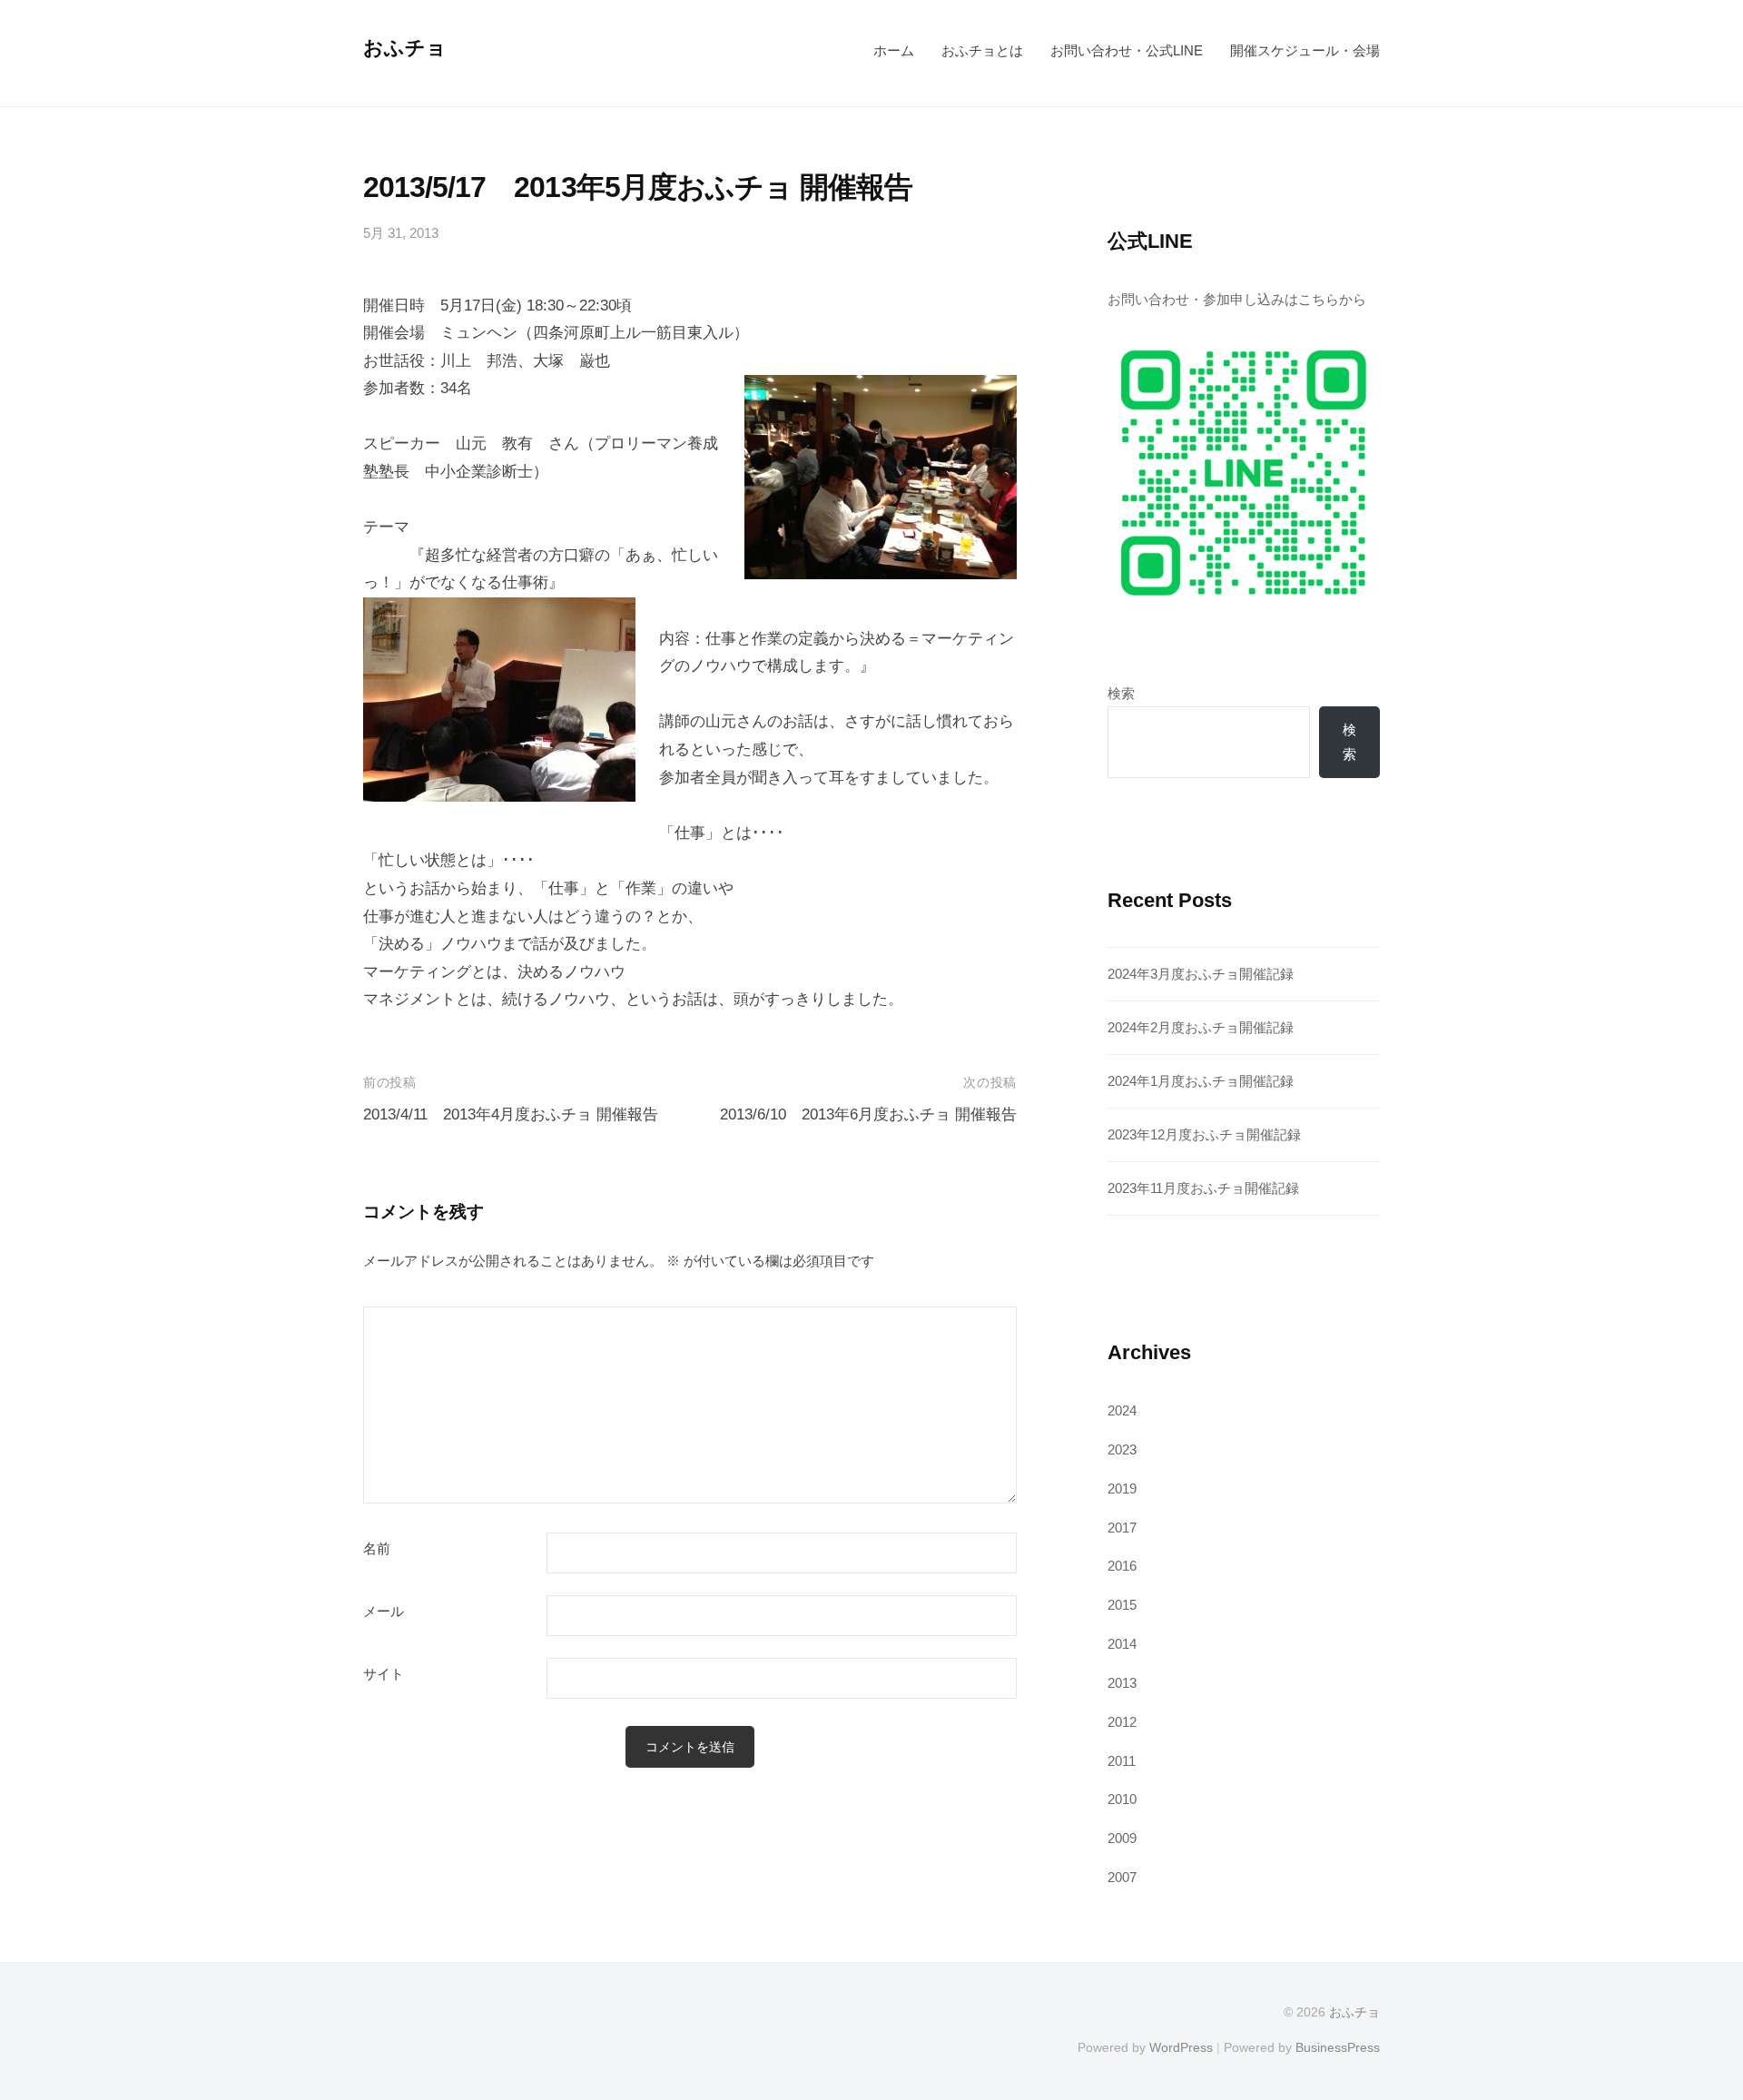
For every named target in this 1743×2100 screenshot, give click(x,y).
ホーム (894, 50)
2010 (1122, 1799)
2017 (1122, 1528)
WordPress (1181, 2047)
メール (384, 1612)
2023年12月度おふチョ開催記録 (1204, 1134)
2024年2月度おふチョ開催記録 (1201, 1027)
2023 (1122, 1449)
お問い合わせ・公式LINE (1127, 50)
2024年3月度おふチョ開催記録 (1201, 974)
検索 (1121, 693)
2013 (1122, 1683)
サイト (384, 1674)
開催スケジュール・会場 (1305, 50)
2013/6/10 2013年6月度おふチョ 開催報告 (868, 1114)
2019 (1122, 1489)
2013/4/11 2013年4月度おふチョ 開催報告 (511, 1114)
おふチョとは (982, 50)
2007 (1122, 1877)
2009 (1122, 1838)
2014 (1122, 1644)
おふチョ (405, 48)
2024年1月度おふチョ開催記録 (1201, 1081)
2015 (1122, 1605)
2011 (1122, 1761)
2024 (1122, 1410)
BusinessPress (1338, 2047)
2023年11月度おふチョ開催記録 (1203, 1188)
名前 (377, 1549)
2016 (1122, 1566)
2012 (1122, 1722)
